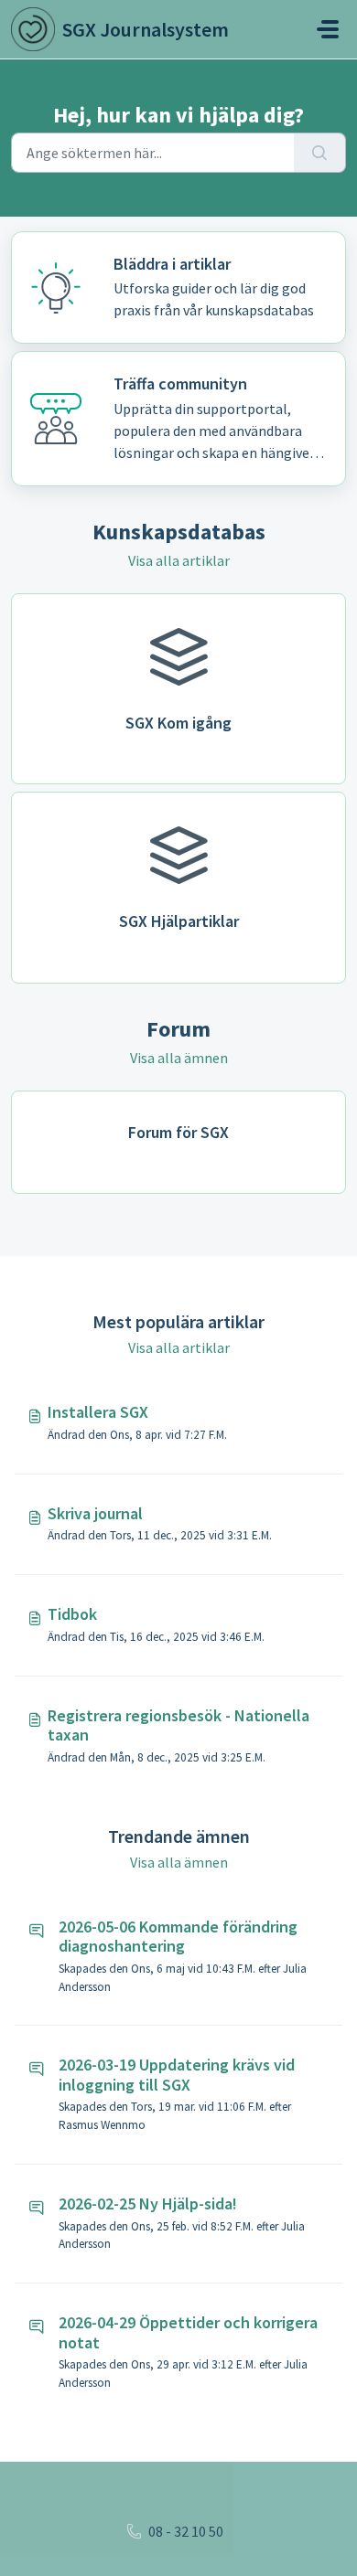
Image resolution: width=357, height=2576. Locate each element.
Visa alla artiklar (179, 560)
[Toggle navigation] (328, 29)
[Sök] (320, 153)
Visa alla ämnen (179, 1058)
